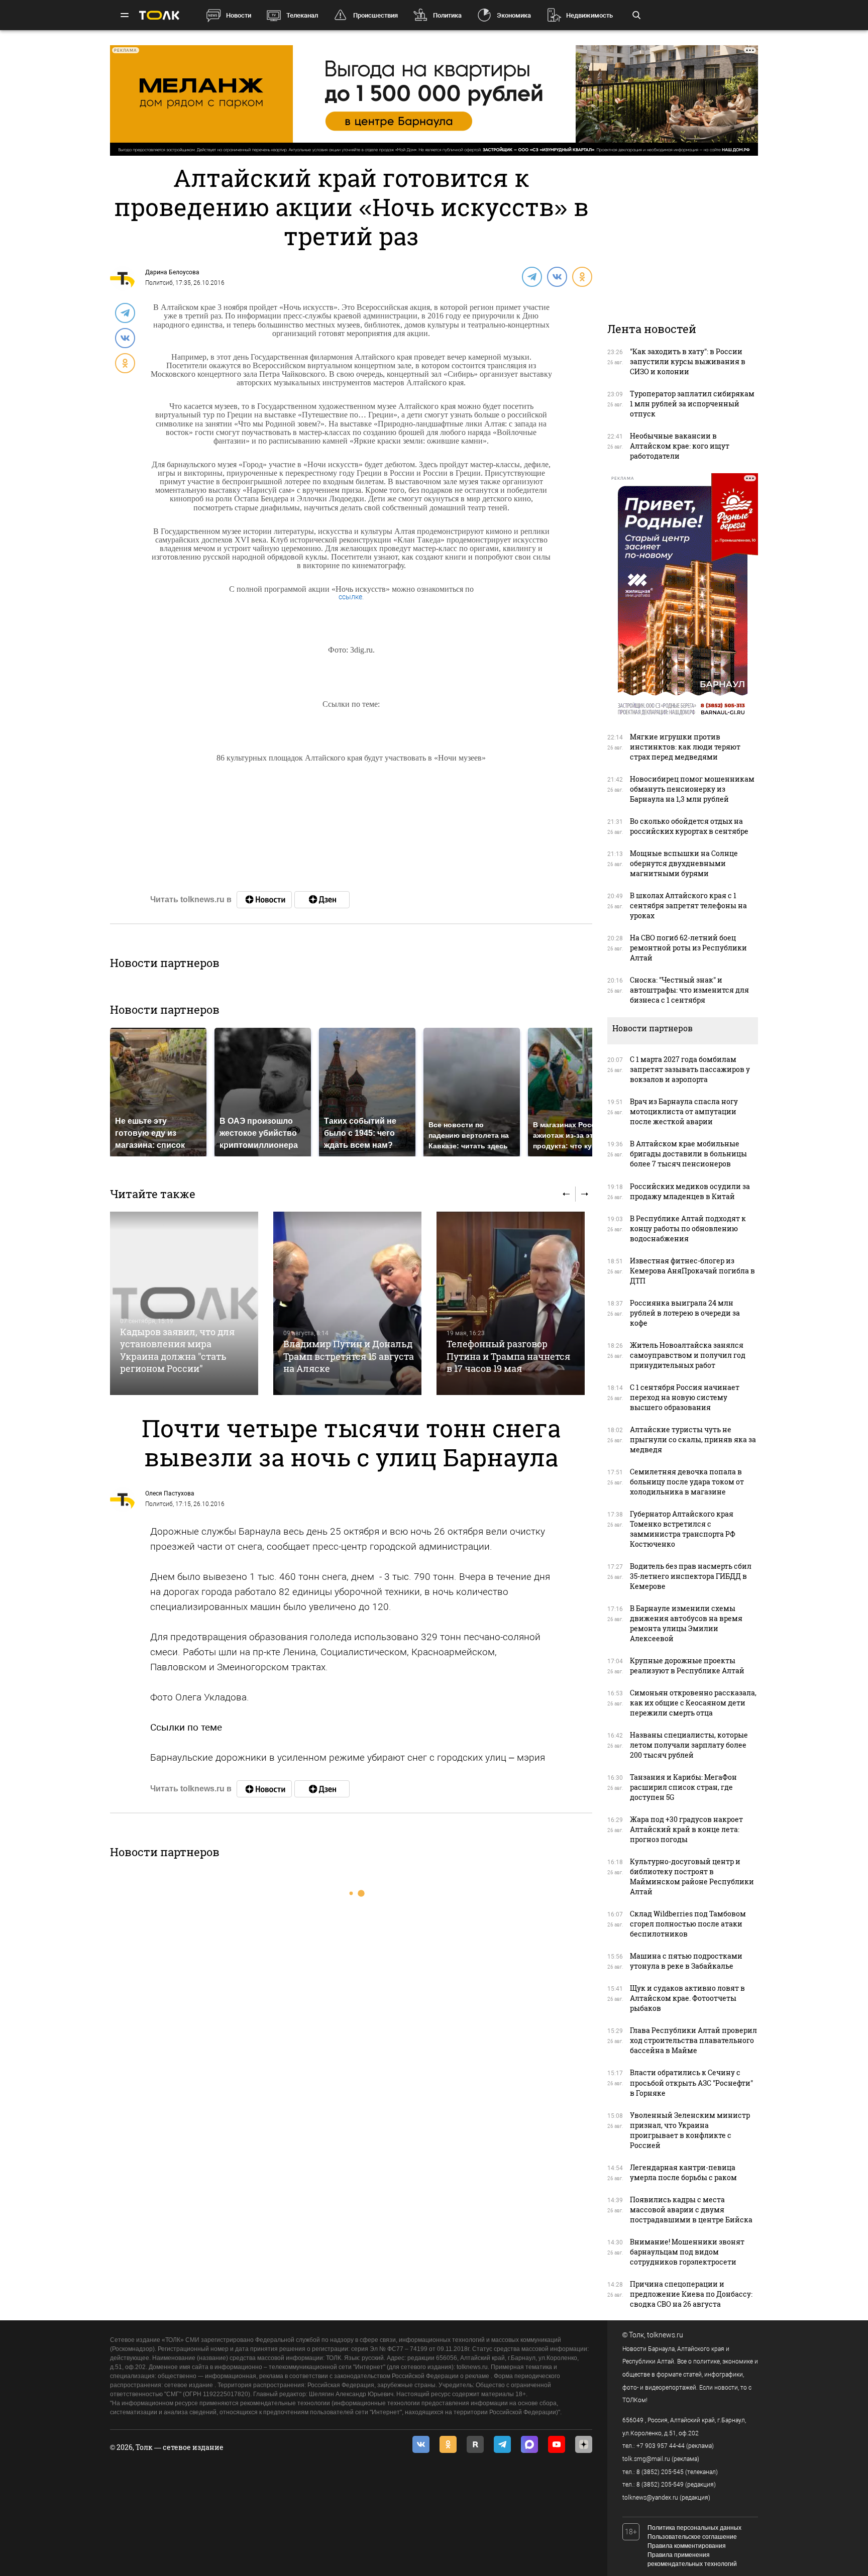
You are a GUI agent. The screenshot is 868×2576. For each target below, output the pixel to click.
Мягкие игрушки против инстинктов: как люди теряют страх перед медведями (685, 747)
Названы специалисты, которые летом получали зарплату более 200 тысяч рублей (689, 1745)
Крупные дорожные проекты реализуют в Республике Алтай (687, 1666)
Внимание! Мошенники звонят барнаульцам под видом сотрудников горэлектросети (687, 2252)
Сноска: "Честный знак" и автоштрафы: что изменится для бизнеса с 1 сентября (689, 990)
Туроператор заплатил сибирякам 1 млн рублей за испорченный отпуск (692, 404)
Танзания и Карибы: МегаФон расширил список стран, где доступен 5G (683, 1787)
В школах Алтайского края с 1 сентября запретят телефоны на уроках (688, 905)
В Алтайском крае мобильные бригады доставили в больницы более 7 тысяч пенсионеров (688, 1154)
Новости (239, 15)
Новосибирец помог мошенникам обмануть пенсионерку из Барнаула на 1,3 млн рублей (692, 789)
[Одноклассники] (582, 276)
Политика (447, 15)
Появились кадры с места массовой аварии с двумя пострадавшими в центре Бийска (691, 2210)
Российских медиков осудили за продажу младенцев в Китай (690, 1191)
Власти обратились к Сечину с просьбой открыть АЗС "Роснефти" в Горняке (691, 2082)
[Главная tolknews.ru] (159, 15)
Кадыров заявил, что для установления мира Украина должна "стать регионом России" (177, 1350)
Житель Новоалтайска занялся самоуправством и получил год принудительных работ (688, 1355)
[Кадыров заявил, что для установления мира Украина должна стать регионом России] (184, 1303)
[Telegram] (531, 276)
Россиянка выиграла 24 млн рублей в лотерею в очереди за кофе (685, 1313)
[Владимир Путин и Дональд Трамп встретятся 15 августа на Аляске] (347, 1303)
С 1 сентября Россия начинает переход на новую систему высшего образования (685, 1397)
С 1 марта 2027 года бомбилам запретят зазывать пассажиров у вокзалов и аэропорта (690, 1069)
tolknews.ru (665, 2335)
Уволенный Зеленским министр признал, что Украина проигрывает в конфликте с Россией (690, 2130)
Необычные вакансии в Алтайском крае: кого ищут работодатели (680, 446)
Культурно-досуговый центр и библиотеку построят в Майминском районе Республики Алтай (692, 1876)
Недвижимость (589, 15)
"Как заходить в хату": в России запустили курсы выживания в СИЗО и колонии (688, 361)
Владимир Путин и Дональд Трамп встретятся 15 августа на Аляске (349, 1356)
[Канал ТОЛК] (322, 900)
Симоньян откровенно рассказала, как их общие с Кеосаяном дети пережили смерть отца (693, 1703)
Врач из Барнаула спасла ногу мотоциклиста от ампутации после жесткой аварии (684, 1111)
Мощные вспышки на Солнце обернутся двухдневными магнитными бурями (684, 863)
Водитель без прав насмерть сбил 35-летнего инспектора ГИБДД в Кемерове (691, 1576)
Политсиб (159, 283)
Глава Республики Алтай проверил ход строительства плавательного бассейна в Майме (693, 2040)
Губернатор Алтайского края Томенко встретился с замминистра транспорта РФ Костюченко (683, 1529)
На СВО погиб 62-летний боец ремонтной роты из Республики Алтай (688, 948)
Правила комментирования (687, 2546)
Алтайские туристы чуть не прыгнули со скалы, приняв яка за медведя (693, 1439)
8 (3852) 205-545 (660, 2472)
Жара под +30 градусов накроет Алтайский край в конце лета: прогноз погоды (686, 1829)
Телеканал (302, 15)
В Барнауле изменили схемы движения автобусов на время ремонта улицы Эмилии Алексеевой (686, 1623)
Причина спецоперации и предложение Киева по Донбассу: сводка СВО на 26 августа (691, 2294)
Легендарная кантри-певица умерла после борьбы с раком (683, 2172)
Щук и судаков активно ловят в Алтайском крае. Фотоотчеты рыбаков (687, 1998)
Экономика (514, 15)
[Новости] (264, 900)
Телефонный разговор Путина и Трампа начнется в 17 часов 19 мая (508, 1356)
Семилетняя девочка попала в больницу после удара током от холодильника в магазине (687, 1482)
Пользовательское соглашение (692, 2537)
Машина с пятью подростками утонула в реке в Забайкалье (686, 1961)
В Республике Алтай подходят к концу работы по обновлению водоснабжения (688, 1228)
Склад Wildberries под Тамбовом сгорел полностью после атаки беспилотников (688, 1924)
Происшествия (375, 15)
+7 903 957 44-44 (661, 2446)
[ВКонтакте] (557, 276)
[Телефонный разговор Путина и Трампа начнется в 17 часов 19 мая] (511, 1303)
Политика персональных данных (694, 2528)
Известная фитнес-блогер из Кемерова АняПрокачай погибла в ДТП (692, 1271)
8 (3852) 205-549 (660, 2485)
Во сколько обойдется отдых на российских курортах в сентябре (689, 826)
